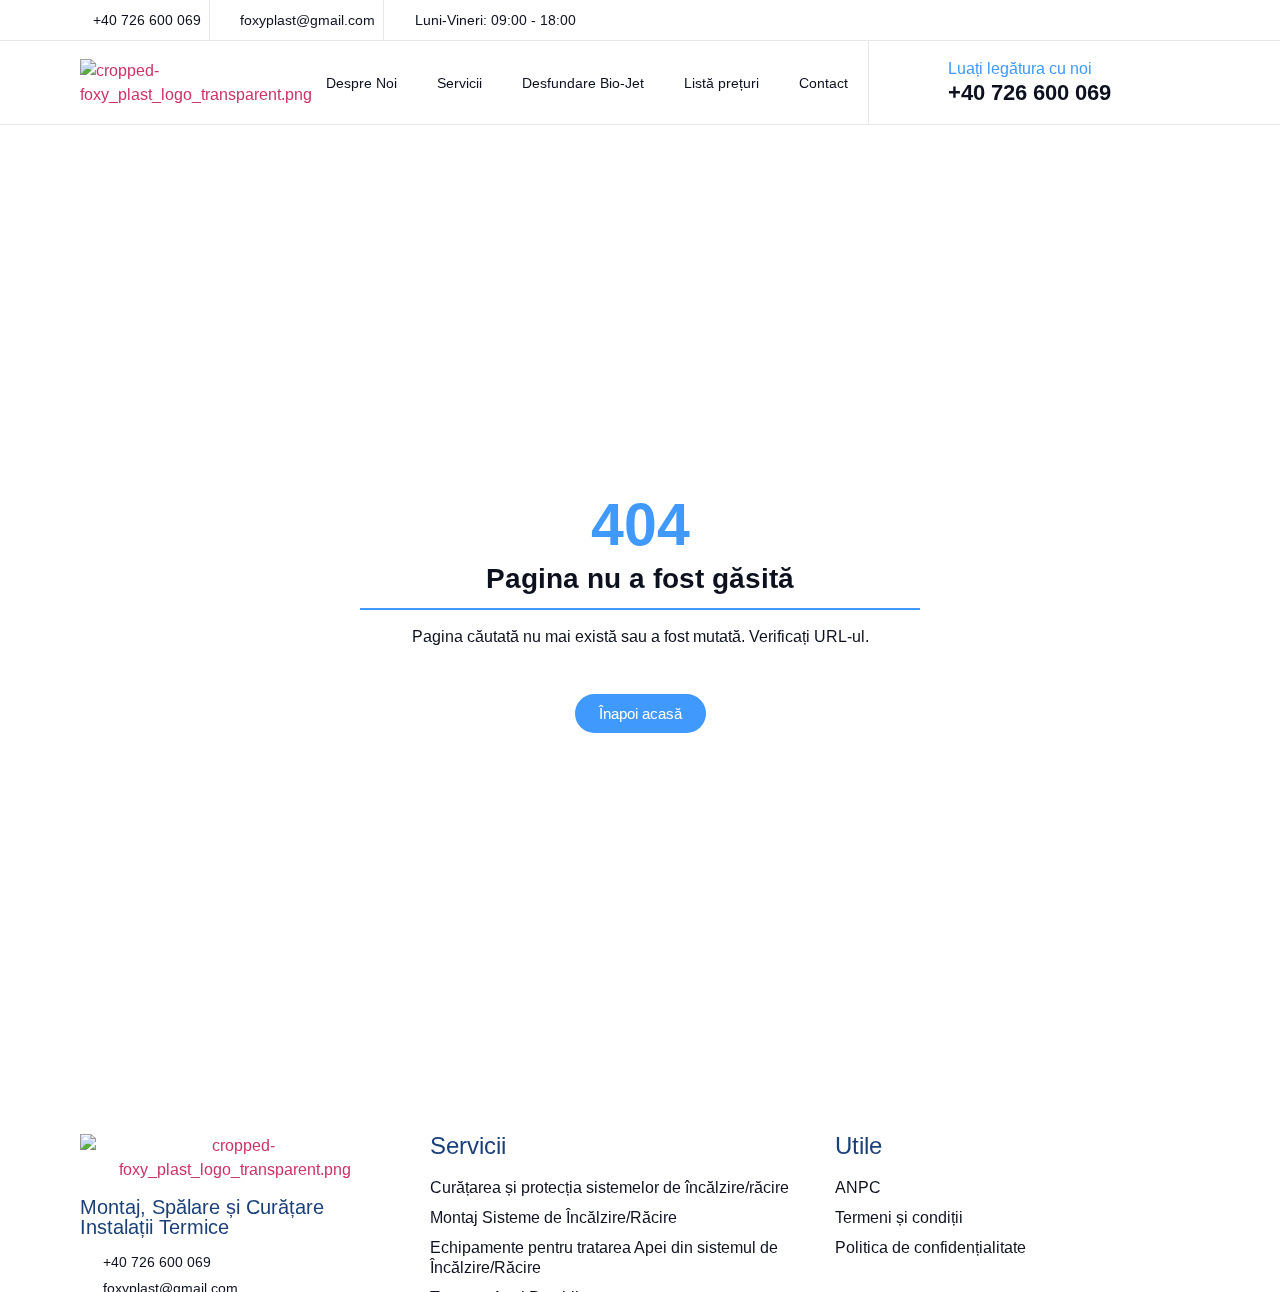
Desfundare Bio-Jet (583, 83)
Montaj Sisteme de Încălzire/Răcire (553, 1217)
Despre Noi (361, 83)
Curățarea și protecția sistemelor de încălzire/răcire (609, 1187)
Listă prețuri (721, 83)
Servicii (459, 83)
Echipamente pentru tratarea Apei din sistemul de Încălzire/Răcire (604, 1257)
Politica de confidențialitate (930, 1247)
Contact (823, 83)
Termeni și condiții (899, 1217)
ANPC (858, 1187)
